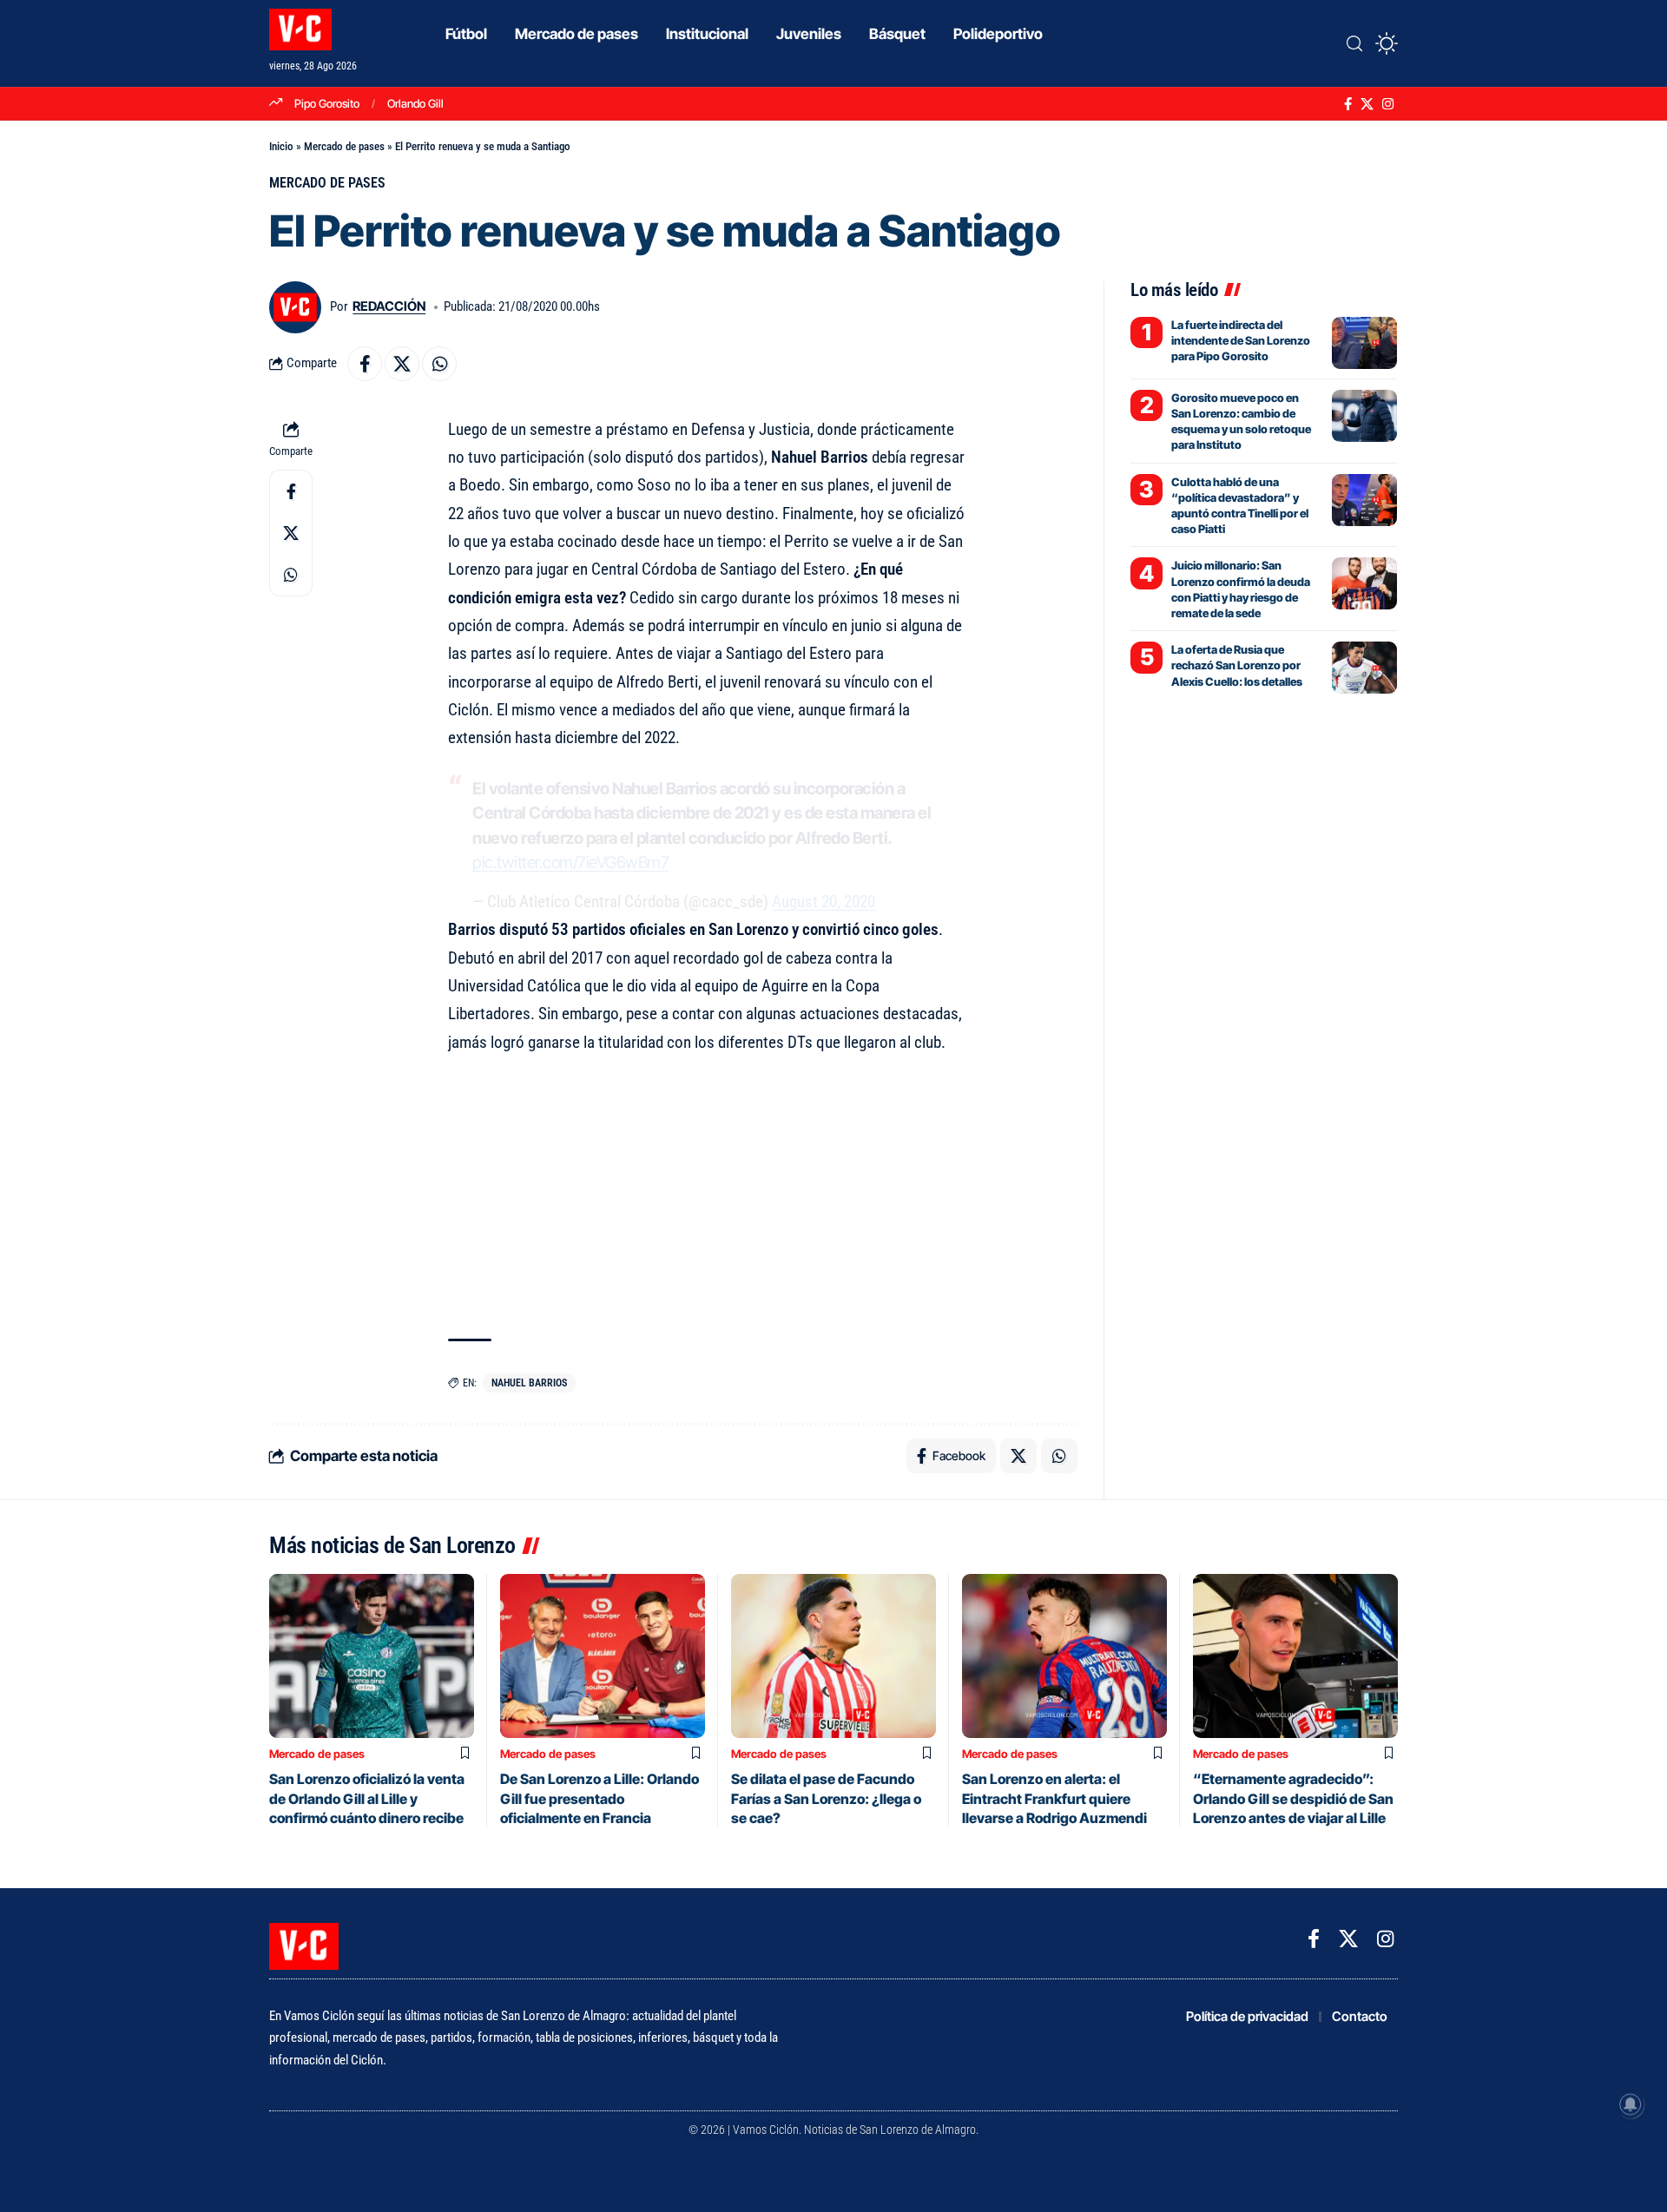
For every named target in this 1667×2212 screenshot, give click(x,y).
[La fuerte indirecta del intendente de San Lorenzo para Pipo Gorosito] (1364, 343)
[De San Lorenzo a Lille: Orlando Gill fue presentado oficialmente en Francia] (603, 1656)
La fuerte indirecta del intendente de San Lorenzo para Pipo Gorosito (1241, 340)
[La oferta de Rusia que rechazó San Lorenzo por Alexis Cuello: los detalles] (1364, 668)
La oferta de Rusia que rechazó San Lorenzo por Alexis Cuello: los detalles (1237, 665)
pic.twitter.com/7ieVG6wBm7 (570, 862)
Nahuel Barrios (529, 1383)
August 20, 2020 (824, 902)
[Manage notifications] (1631, 2104)
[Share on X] (402, 364)
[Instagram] (1388, 104)
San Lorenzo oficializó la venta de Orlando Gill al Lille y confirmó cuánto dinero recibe (367, 1798)
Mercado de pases (344, 146)
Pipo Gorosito (327, 103)
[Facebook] (1348, 104)
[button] (1354, 43)
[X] (1367, 104)
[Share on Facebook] (365, 364)
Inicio (281, 146)
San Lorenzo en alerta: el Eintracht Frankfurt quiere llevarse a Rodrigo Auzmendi (1054, 1798)
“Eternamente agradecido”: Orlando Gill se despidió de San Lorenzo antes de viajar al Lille (1293, 1798)
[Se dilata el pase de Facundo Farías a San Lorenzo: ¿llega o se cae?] (833, 1656)
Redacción (389, 306)
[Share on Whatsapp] (439, 364)
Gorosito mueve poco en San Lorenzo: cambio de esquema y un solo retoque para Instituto (1241, 421)
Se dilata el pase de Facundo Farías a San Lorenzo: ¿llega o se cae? (826, 1798)
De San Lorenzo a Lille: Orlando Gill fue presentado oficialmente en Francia (600, 1798)
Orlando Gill (415, 103)
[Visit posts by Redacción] (295, 307)
